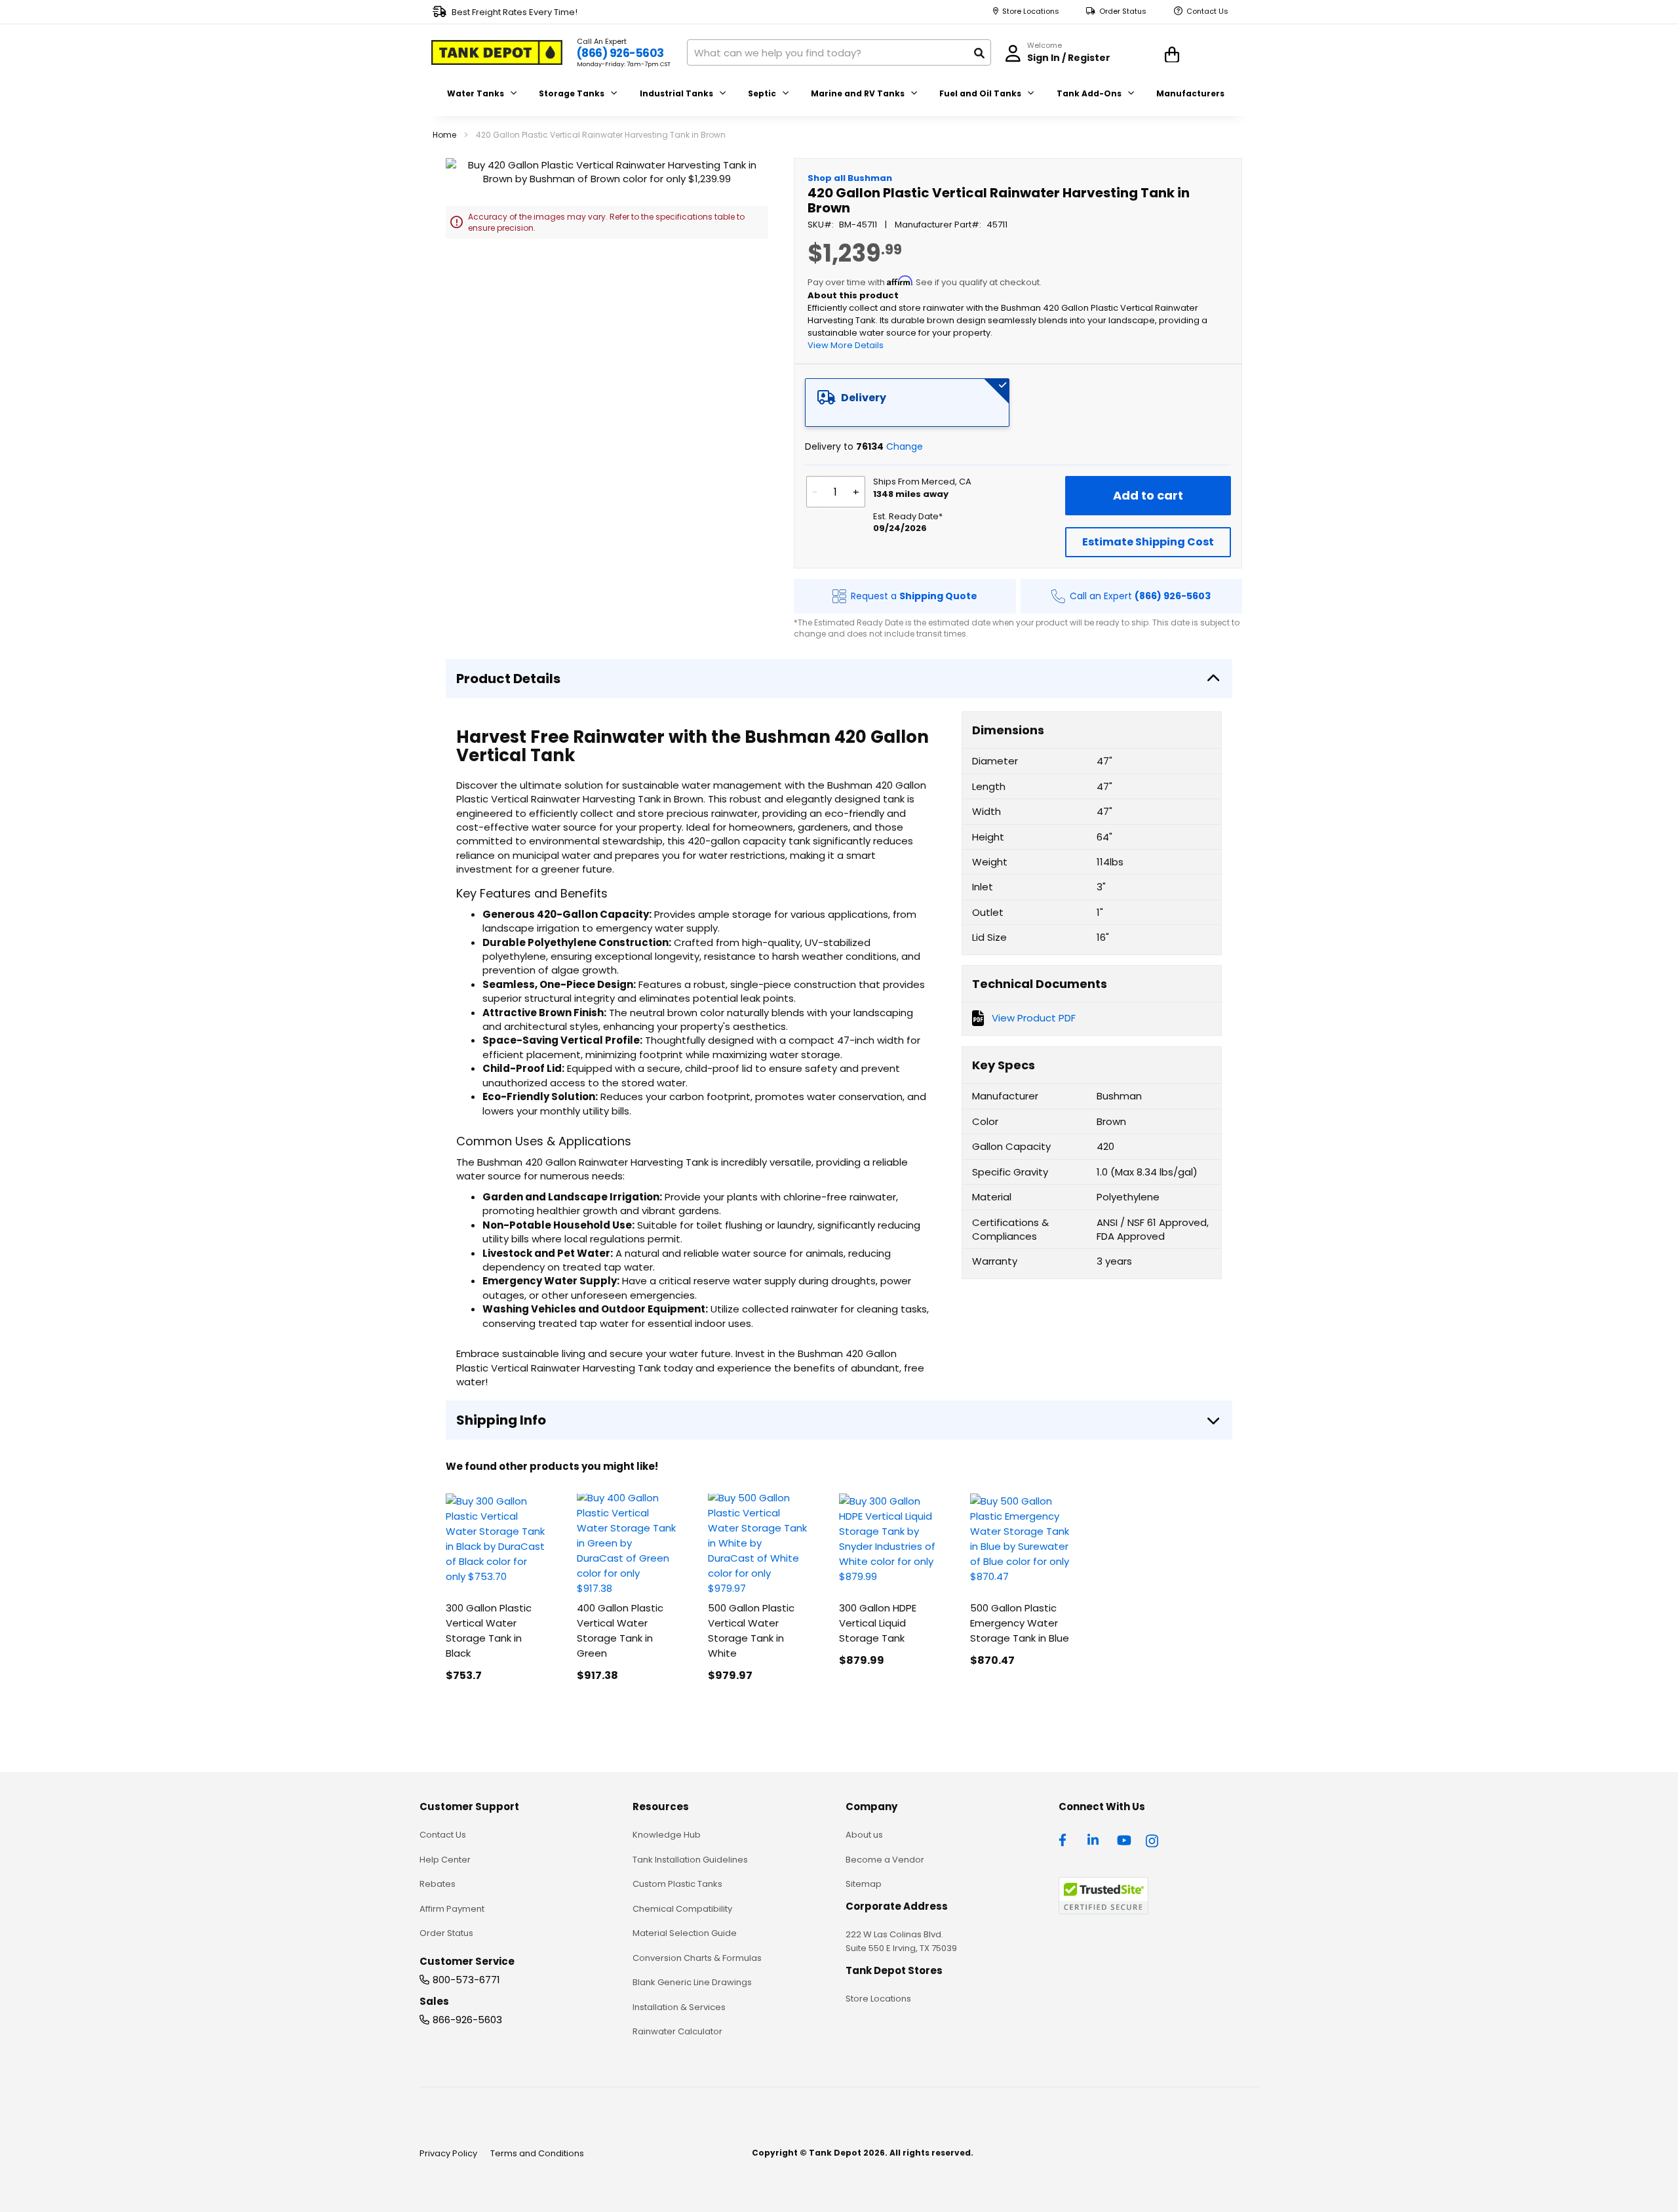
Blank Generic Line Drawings (692, 1982)
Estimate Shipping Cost (1148, 542)
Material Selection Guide (685, 1933)
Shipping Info (501, 1420)
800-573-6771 (466, 1980)
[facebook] (1066, 1839)
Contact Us (1207, 11)
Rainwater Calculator (677, 2031)
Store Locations (1031, 11)
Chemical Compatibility (682, 1909)
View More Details (846, 345)
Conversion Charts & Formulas (697, 1958)
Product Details (508, 679)
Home (444, 135)
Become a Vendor (885, 1860)
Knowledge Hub (667, 1835)
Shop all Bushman (850, 178)
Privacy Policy (448, 2153)
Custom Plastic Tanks (677, 1884)
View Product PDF (1034, 1018)
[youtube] (1124, 1839)
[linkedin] (1095, 1839)
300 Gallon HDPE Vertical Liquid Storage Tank (878, 1623)
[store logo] (497, 52)
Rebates (438, 1884)
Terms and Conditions (537, 2153)
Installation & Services (679, 2007)
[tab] (907, 403)
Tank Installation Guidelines (690, 1860)
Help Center (445, 1860)
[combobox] (839, 52)
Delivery (864, 398)
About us (864, 1835)
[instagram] (1153, 1839)
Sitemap (864, 1884)
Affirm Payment (452, 1909)
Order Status (1123, 11)
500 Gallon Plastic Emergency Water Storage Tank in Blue (1020, 1623)
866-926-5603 (467, 2020)
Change (905, 446)
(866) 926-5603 (620, 53)
